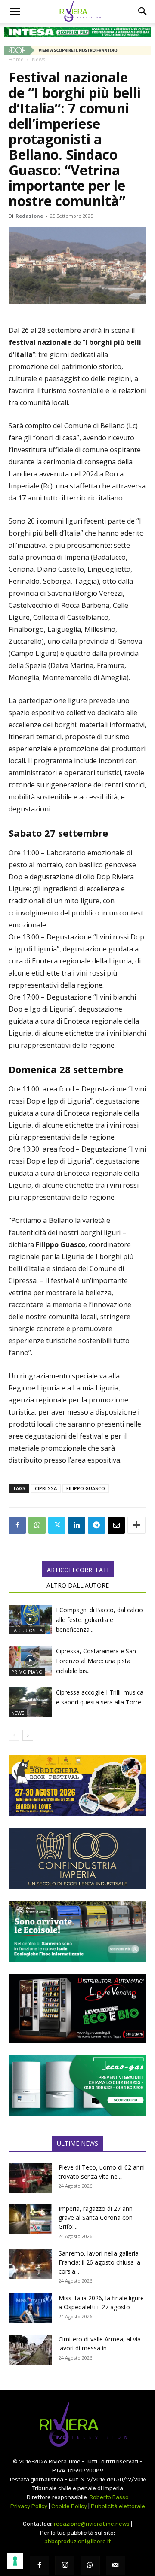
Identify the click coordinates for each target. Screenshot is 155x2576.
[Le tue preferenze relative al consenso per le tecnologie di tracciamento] (15, 2561)
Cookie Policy (69, 2506)
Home (16, 59)
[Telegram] (96, 1525)
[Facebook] (17, 1525)
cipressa (46, 1488)
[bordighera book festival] (77, 1785)
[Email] (116, 1525)
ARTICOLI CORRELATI (78, 1570)
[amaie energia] (77, 1931)
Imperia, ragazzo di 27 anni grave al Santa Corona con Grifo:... (96, 2218)
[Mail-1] (116, 2565)
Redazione (29, 216)
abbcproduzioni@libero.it (77, 2541)
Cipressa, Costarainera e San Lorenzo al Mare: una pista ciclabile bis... (96, 1661)
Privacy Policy (29, 2506)
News (39, 59)
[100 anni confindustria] (77, 1858)
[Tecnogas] (77, 2085)
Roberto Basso (109, 2497)
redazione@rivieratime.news (92, 2524)
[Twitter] (57, 1525)
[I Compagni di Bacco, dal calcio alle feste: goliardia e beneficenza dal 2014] (30, 1620)
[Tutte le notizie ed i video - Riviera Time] (77, 2425)
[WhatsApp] (37, 1525)
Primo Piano (27, 1672)
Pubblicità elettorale (118, 2506)
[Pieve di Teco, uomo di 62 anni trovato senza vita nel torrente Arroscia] (30, 2178)
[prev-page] (14, 1735)
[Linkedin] (77, 1525)
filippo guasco (86, 1488)
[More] (136, 1525)
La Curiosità (27, 1630)
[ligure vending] (77, 2008)
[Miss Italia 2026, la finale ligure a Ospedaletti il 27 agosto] (30, 2308)
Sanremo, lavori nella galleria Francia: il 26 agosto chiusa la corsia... (99, 2262)
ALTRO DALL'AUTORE (78, 1585)
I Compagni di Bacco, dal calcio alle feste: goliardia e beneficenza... (99, 1620)
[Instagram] (65, 2565)
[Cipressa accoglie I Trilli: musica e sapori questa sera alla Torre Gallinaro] (30, 1702)
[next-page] (28, 1735)
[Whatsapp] (90, 2565)
